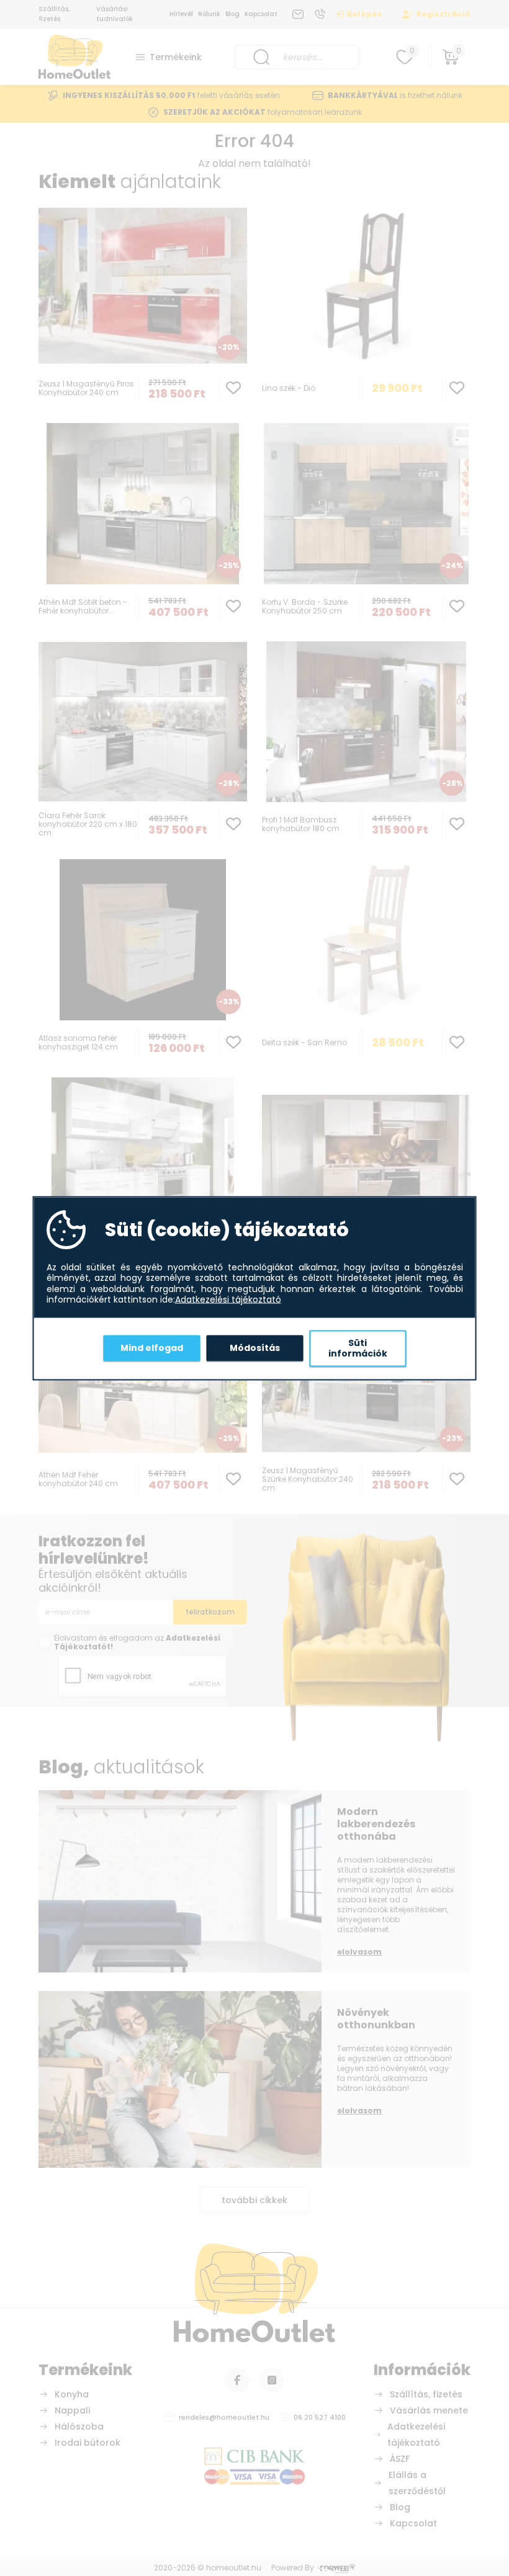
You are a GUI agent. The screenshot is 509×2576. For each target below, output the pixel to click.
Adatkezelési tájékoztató (228, 1300)
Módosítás (255, 1348)
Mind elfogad (152, 1348)
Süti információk (358, 1348)
